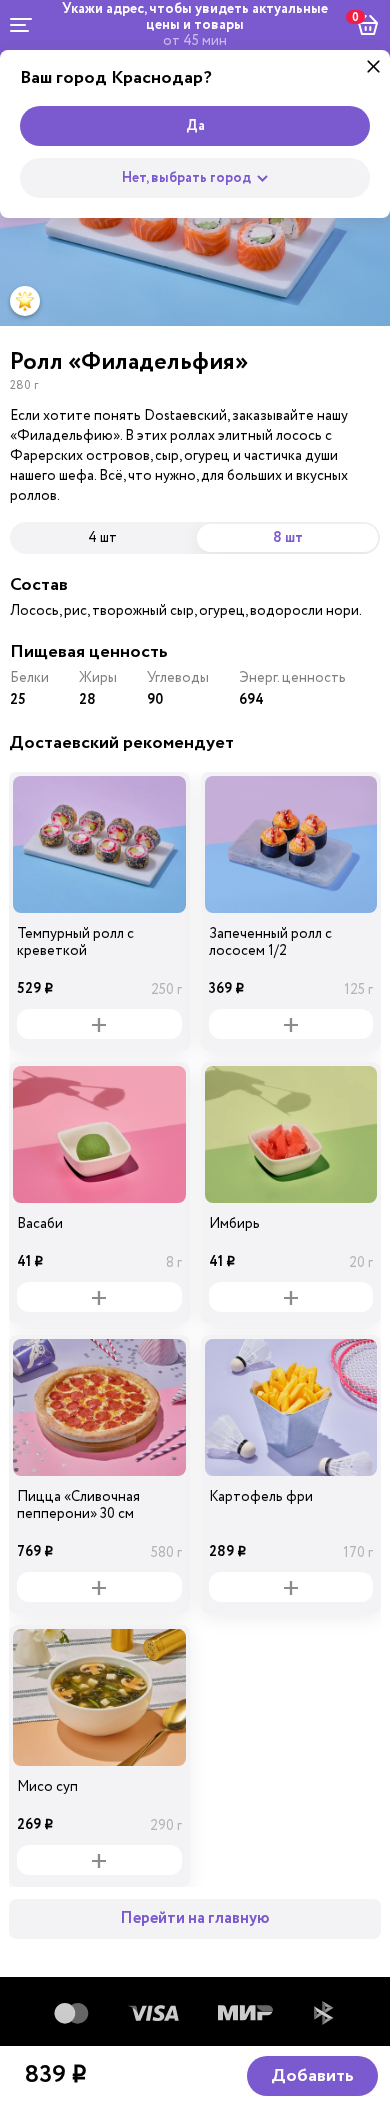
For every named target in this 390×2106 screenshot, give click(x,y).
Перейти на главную (195, 1918)
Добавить (312, 2076)
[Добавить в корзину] (99, 1024)
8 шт (288, 538)
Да (195, 126)
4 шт (102, 537)
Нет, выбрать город (186, 178)
